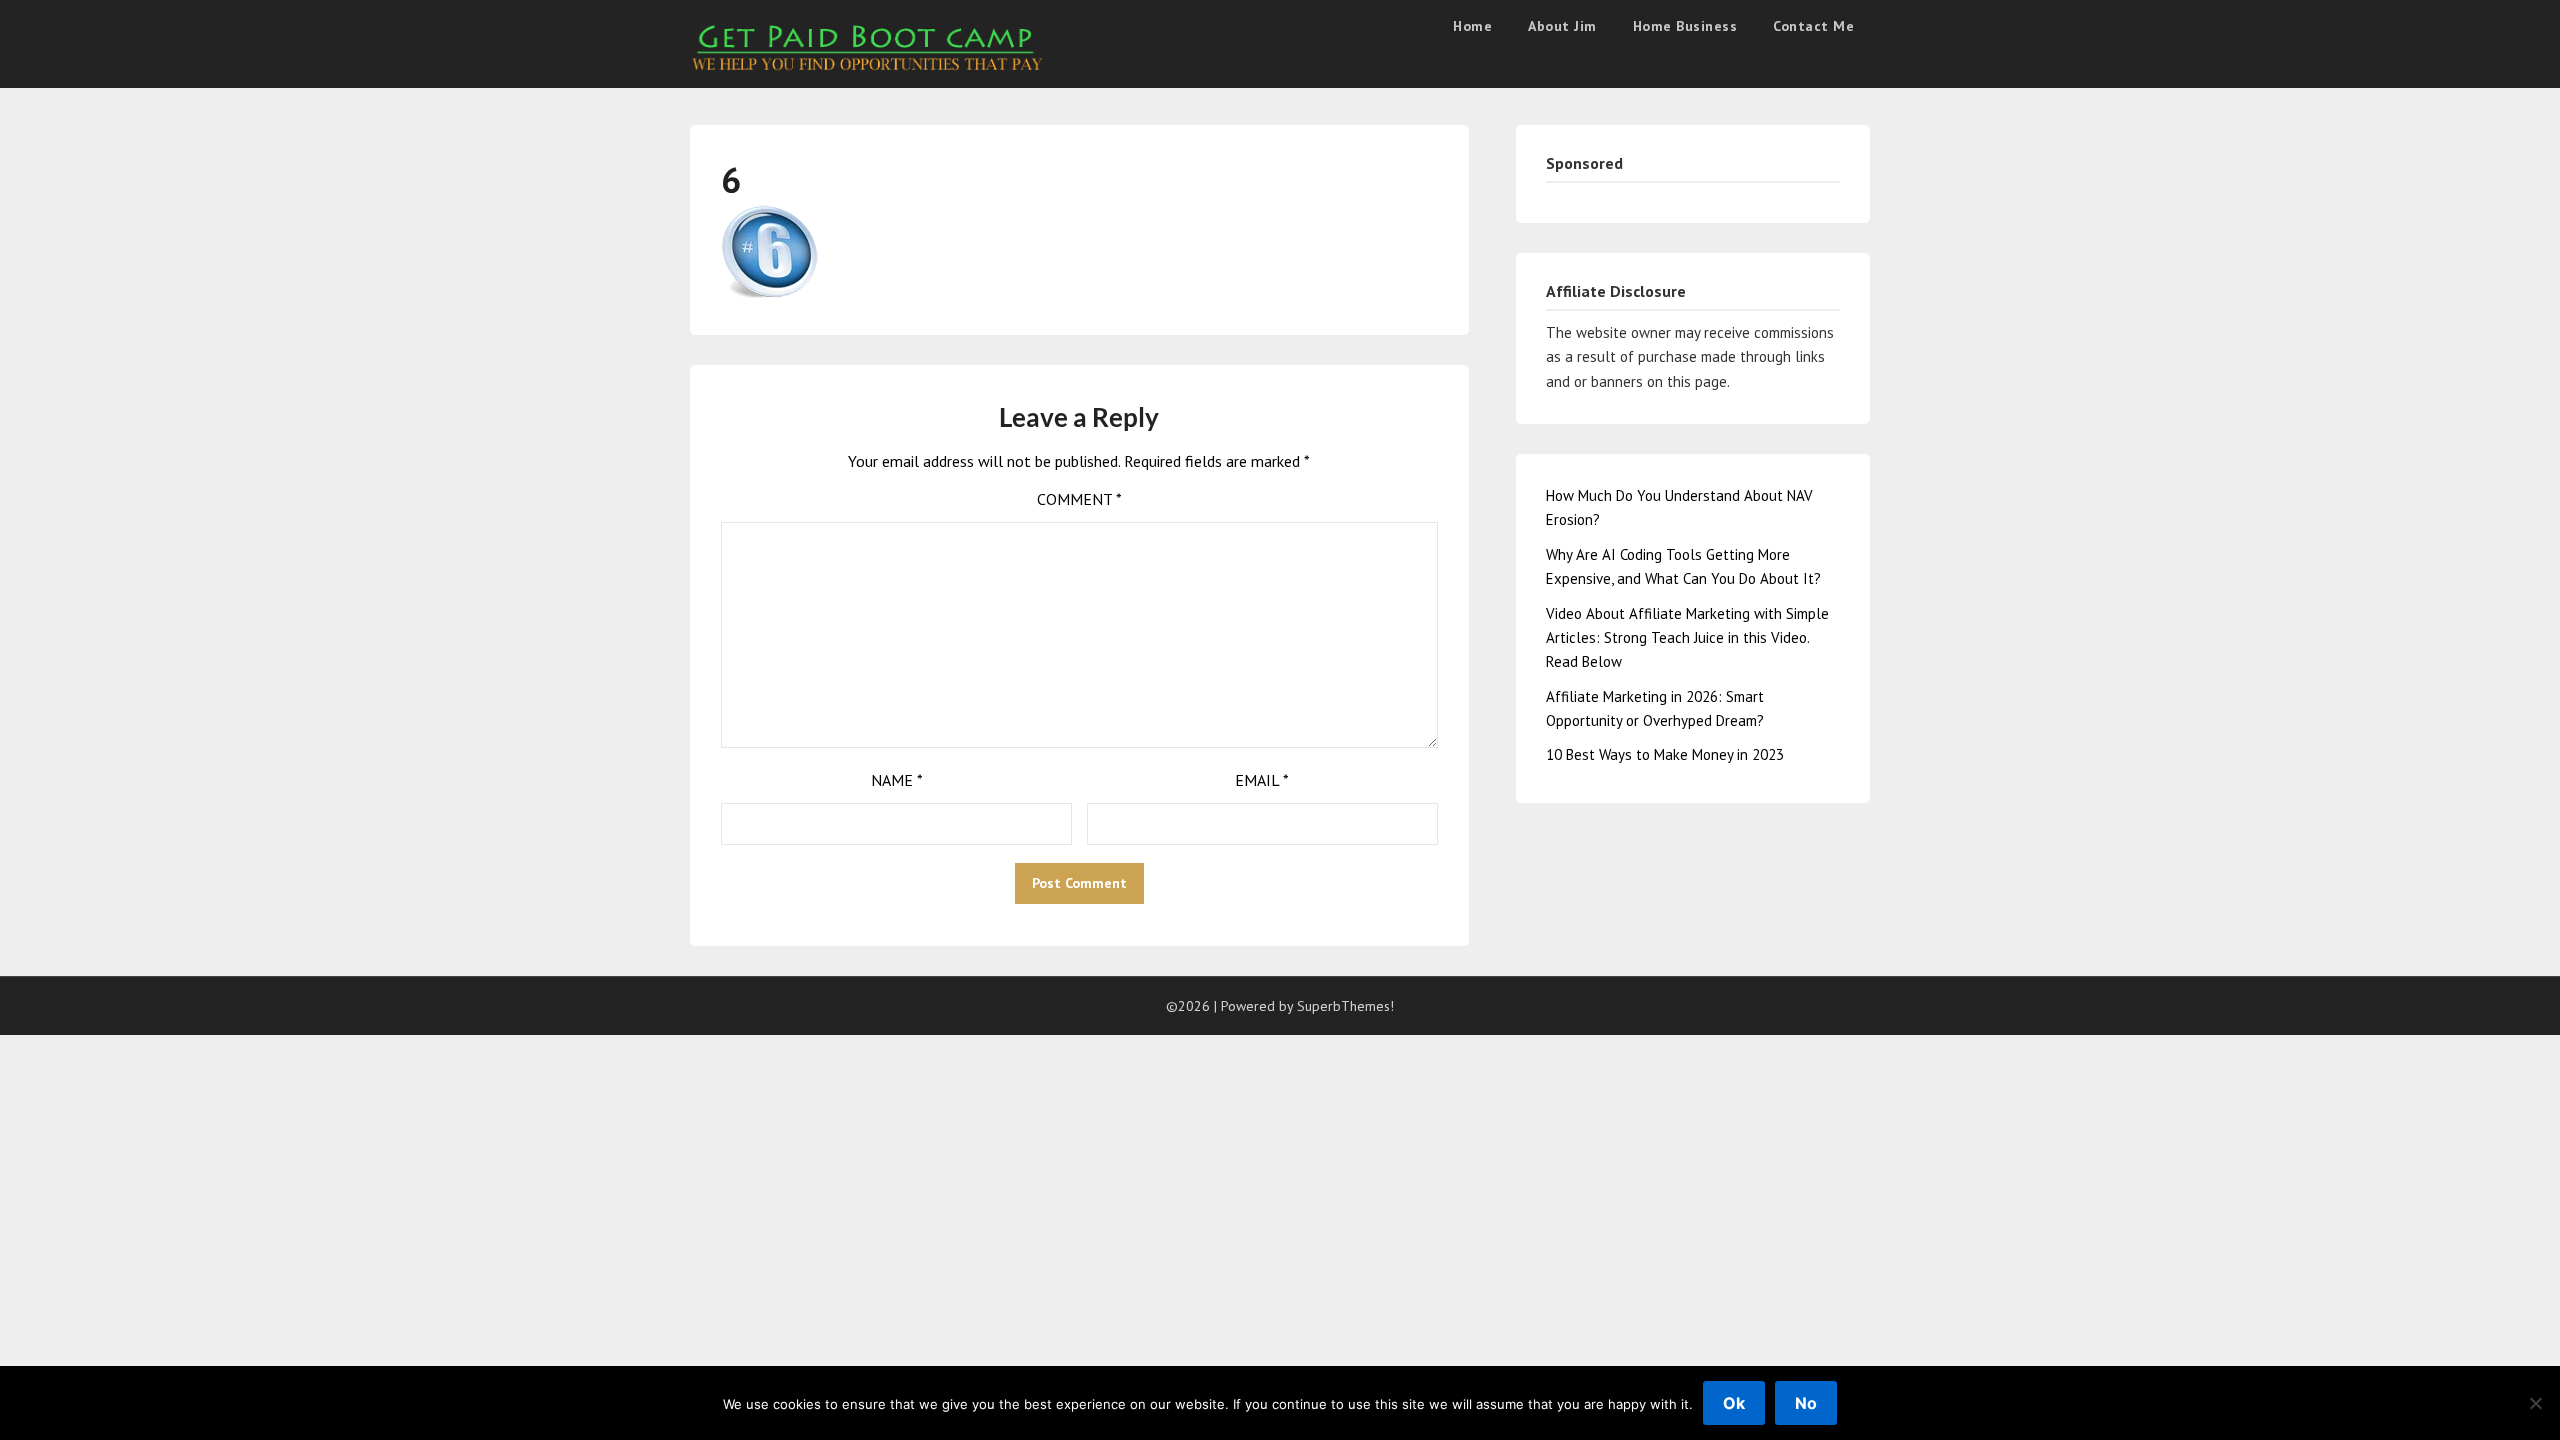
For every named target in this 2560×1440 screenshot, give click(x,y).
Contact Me (1813, 26)
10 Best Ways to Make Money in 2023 (1665, 754)
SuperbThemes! (1345, 1006)
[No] (2535, 1403)
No (1806, 1403)
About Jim (1562, 26)
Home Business (1685, 26)
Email (1262, 780)
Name (897, 780)
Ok (1734, 1403)
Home (1472, 26)
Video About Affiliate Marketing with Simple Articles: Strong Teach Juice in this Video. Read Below (1687, 638)
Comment (1079, 499)
